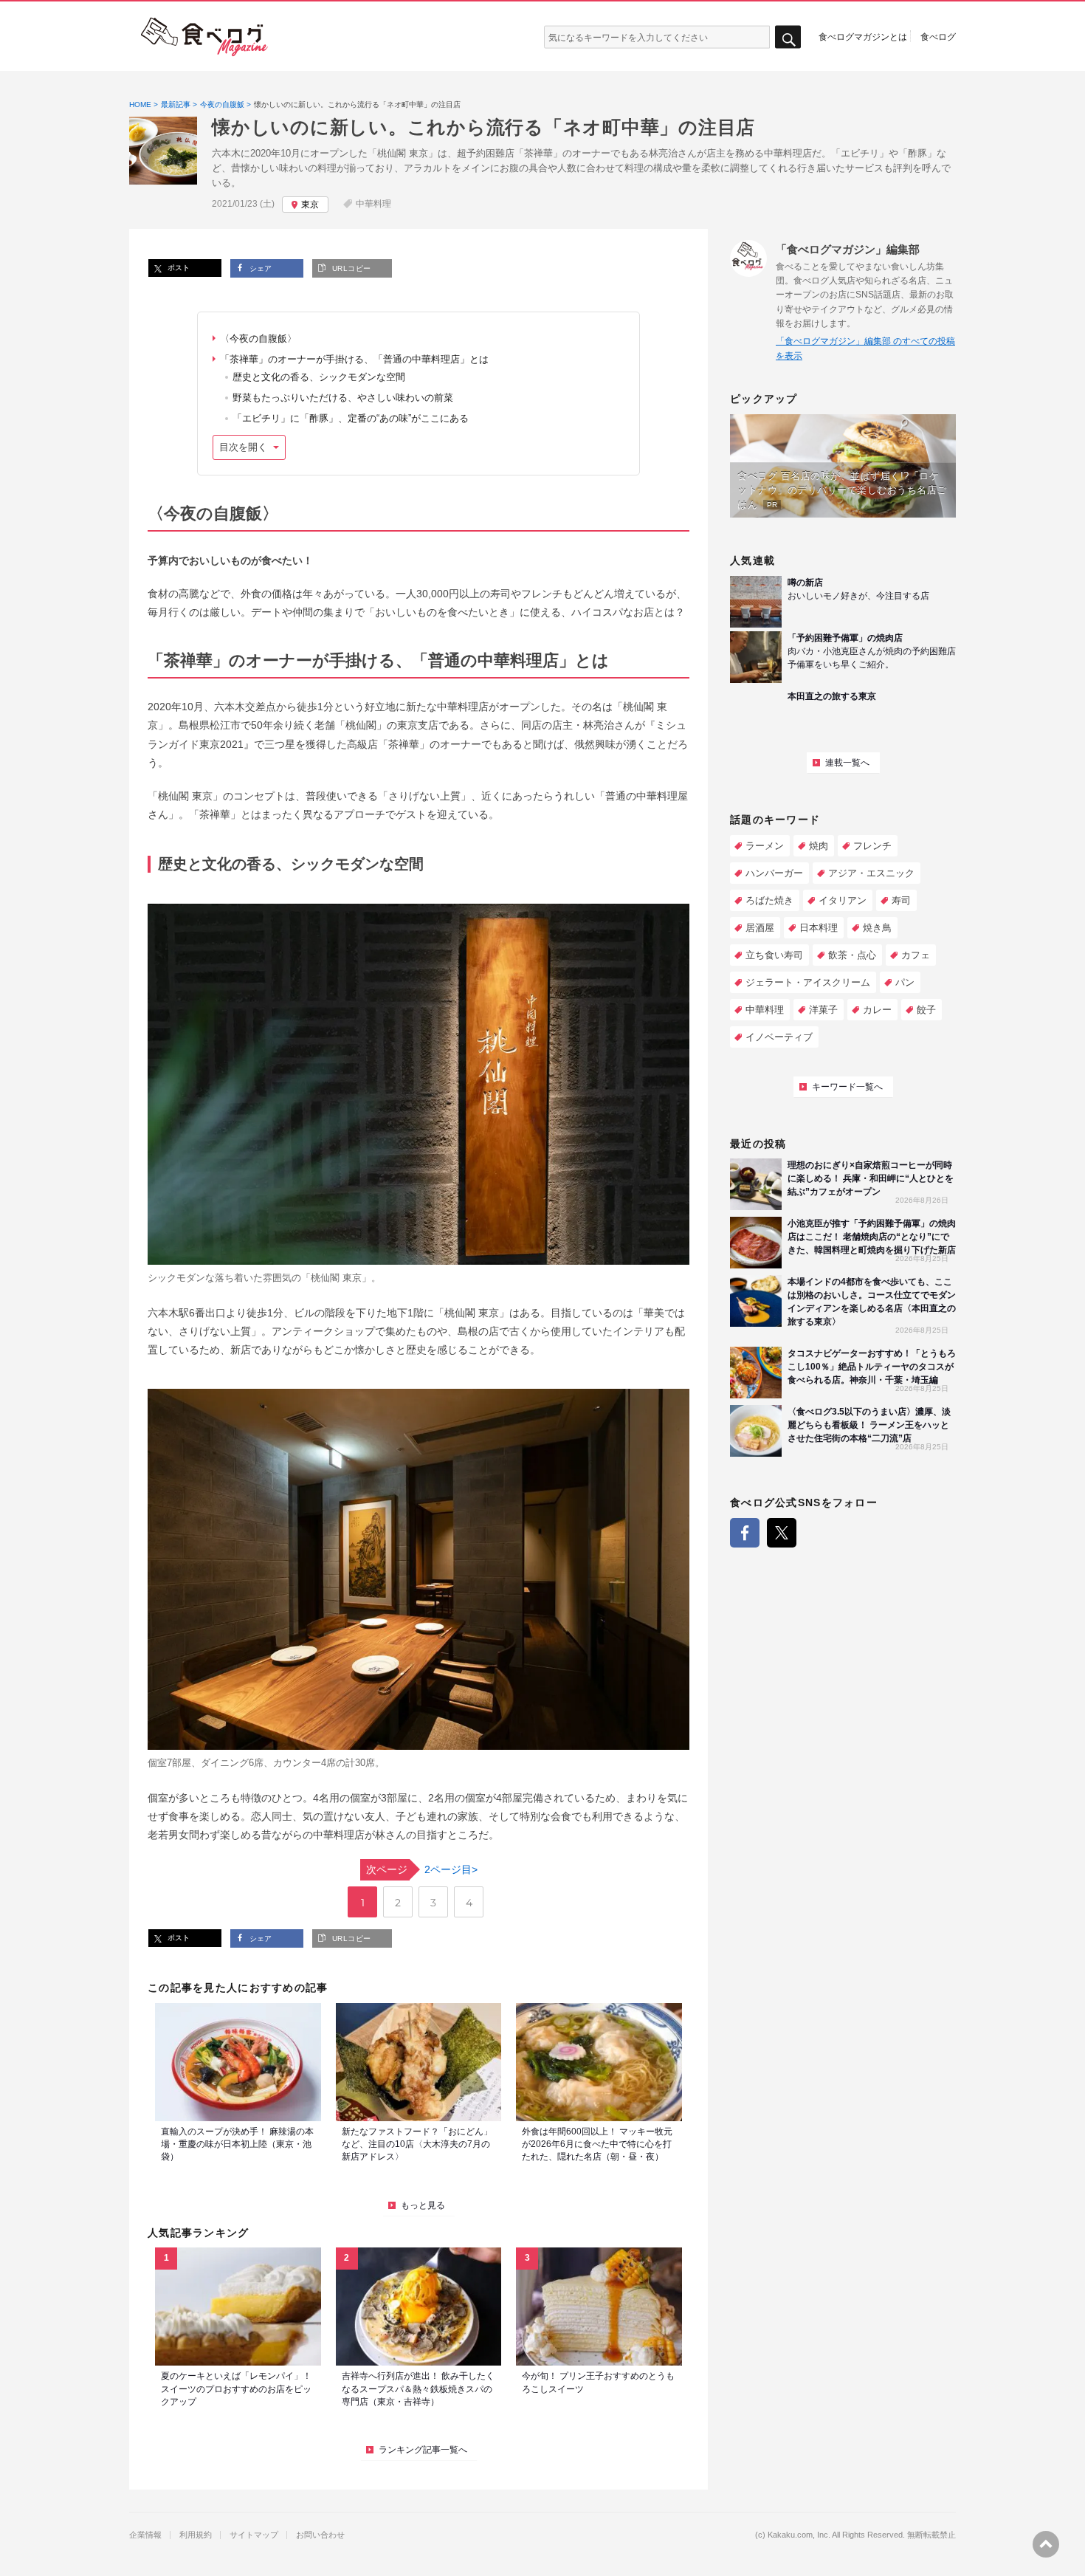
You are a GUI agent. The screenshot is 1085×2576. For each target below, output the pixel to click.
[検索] (788, 37)
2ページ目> (422, 1869)
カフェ (916, 955)
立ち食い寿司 (774, 955)
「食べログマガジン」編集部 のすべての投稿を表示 (865, 348)
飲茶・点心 (852, 955)
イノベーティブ (779, 1037)
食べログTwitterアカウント (782, 1533)
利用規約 (196, 2535)
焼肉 (819, 846)
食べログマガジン (204, 37)
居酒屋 (760, 928)
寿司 (901, 900)
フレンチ (872, 846)
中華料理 (373, 204)
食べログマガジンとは (863, 36)
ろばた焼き (769, 900)
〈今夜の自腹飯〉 (258, 339)
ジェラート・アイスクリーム (808, 982)
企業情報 (145, 2535)
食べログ (938, 36)
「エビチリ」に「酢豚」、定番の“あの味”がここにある (351, 418)
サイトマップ (254, 2535)
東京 (310, 205)
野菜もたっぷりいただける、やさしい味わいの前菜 (343, 398)
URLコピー (350, 268)
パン (905, 982)
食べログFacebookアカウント (745, 1533)
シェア (259, 268)
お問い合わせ (320, 2535)
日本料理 (819, 928)
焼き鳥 (877, 928)
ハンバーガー (774, 873)
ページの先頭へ (1046, 2544)
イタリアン (843, 900)
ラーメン (765, 846)
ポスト (178, 268)
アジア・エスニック (871, 873)
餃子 (926, 1010)
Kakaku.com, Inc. (799, 2535)
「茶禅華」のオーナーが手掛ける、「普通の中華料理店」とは (354, 359)
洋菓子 (823, 1010)
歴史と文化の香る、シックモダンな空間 (319, 377)
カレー (877, 1010)
